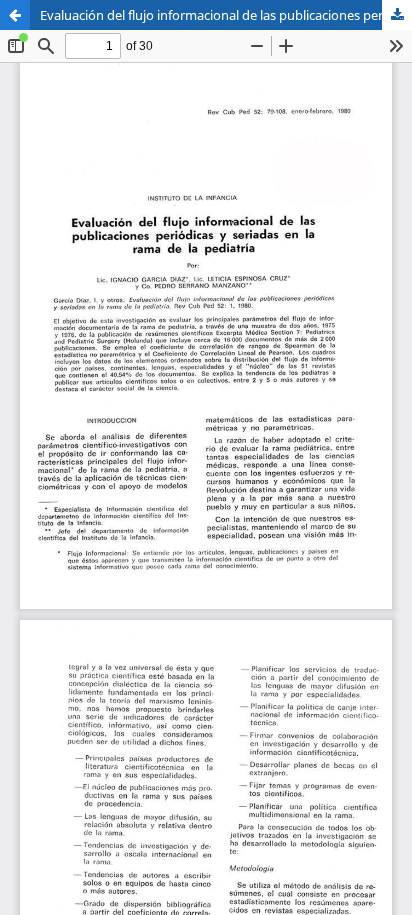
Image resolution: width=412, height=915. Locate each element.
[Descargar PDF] (397, 15)
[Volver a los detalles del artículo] (15, 15)
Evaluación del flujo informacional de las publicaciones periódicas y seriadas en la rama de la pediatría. (226, 15)
